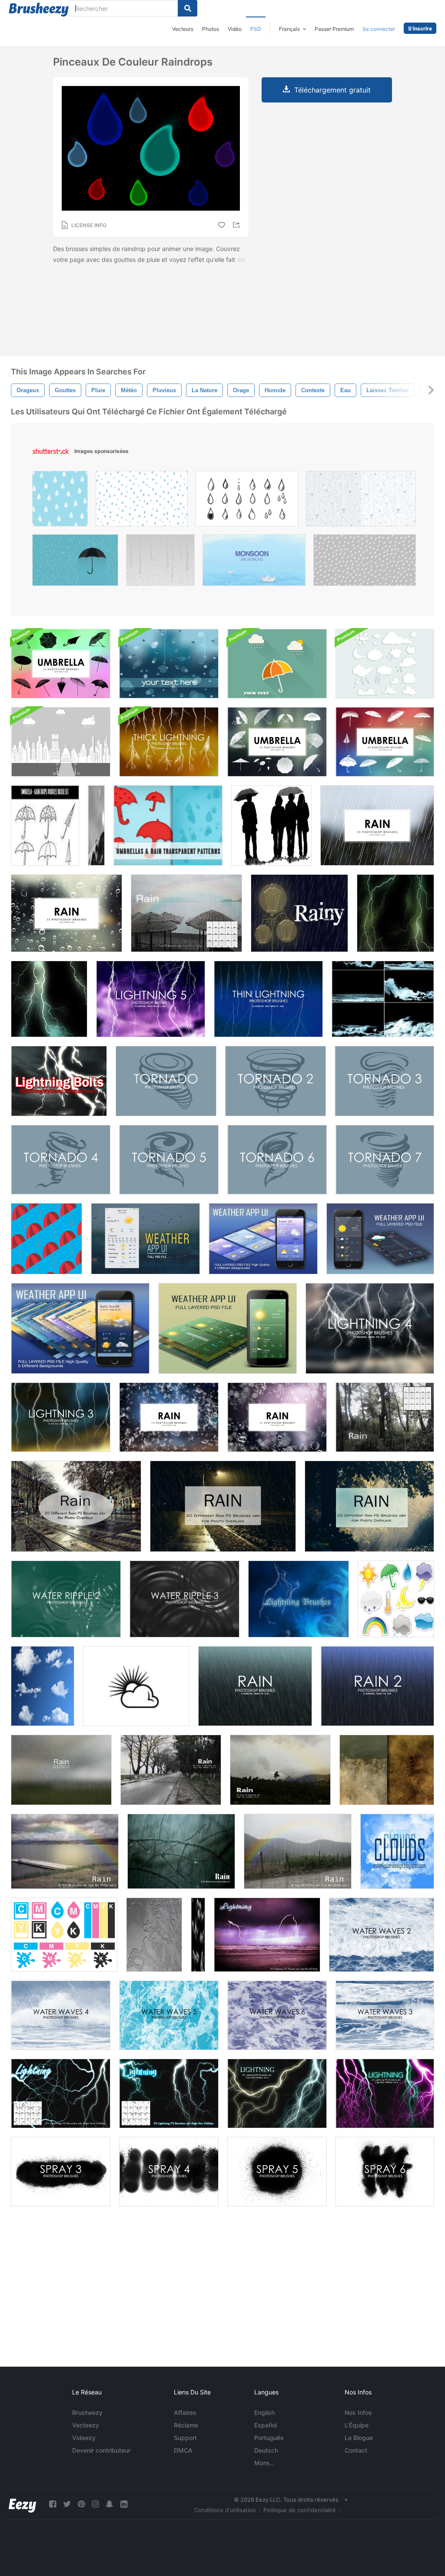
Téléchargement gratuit (332, 90)
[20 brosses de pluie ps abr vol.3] (65, 1851)
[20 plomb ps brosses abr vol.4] (298, 1851)
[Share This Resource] (238, 225)
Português (269, 2438)
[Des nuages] (397, 1851)
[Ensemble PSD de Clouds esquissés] (385, 664)
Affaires (185, 2412)
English (264, 2412)
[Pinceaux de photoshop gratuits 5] (277, 2172)
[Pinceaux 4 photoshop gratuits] (370, 1328)
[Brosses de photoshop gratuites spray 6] (385, 2172)
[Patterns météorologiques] (46, 1239)
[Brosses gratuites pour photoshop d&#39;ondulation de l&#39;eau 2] (66, 1599)
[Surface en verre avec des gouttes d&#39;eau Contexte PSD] (169, 664)
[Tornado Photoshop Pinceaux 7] (385, 1160)
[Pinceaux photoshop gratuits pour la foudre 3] (61, 1417)
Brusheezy (87, 2412)
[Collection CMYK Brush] (64, 1935)
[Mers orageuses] (383, 999)
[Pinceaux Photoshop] (277, 742)
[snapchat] (110, 2504)
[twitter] (67, 2504)
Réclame (186, 2425)
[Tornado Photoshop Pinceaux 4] (61, 1160)
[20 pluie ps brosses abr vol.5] (171, 1770)
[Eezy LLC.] (22, 2504)
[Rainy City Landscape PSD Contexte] (61, 742)
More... (264, 2463)
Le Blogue (359, 2438)
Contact (356, 2450)
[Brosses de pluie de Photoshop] (377, 825)
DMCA (183, 2450)
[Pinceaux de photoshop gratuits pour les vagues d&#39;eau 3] (385, 2015)
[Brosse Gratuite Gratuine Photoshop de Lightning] (268, 999)
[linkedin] (124, 2504)
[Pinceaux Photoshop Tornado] (166, 1081)
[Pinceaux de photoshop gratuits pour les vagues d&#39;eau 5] (169, 2015)
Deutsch (266, 2450)
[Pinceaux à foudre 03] (395, 913)
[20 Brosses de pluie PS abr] (76, 1506)
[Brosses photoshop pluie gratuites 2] (377, 1686)
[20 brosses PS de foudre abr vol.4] (385, 2093)
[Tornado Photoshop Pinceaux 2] (276, 1081)
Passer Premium (334, 29)
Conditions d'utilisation (225, 2510)
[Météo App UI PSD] (145, 1239)
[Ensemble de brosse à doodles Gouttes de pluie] (45, 825)
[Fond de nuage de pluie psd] (277, 664)
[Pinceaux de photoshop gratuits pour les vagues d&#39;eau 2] (382, 1935)
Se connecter (379, 29)
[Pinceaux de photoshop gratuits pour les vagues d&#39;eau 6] (277, 2015)
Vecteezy (86, 2425)
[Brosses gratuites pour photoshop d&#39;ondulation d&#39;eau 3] (184, 1599)
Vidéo (235, 29)
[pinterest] (81, 2504)
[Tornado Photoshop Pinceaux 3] (384, 1081)
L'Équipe (357, 2425)
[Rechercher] (188, 8)
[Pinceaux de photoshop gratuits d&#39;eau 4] (61, 2015)
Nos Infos (358, 2412)
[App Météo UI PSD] (263, 1239)
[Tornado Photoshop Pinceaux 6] (277, 1160)
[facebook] (53, 2504)
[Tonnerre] (299, 1599)
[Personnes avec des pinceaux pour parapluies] (271, 825)
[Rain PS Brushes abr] (186, 913)
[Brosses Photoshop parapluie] (61, 664)
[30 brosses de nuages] (198, 1935)
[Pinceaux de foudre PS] (61, 2093)
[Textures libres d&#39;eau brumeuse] (387, 1770)
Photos (211, 29)
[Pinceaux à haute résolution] (43, 1686)
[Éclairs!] (59, 1081)
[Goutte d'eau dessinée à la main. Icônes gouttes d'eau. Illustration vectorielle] (247, 501)
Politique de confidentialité (300, 2510)
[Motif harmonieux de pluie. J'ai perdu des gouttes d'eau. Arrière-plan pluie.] (142, 501)
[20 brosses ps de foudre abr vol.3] (277, 2093)
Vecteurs (183, 29)
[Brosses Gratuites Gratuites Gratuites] (169, 742)
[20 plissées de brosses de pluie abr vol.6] (280, 1770)
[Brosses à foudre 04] (49, 999)
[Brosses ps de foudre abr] (267, 1935)
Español (266, 2425)
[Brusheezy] (39, 10)
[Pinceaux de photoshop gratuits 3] (61, 2172)
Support (185, 2438)
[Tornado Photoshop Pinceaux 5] (169, 1160)
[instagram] (95, 2504)
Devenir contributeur (101, 2450)
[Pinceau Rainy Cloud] (136, 1686)
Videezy (84, 2438)
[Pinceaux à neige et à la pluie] (96, 825)
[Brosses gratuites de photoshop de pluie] (255, 1686)
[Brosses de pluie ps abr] (385, 1417)
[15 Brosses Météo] (396, 1599)
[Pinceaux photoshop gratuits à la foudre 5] (151, 999)
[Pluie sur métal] (154, 1935)
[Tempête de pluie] (299, 913)
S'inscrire (420, 28)
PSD (256, 29)
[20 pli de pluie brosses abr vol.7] (61, 1770)
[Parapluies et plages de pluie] (168, 825)
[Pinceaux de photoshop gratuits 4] (169, 2172)
